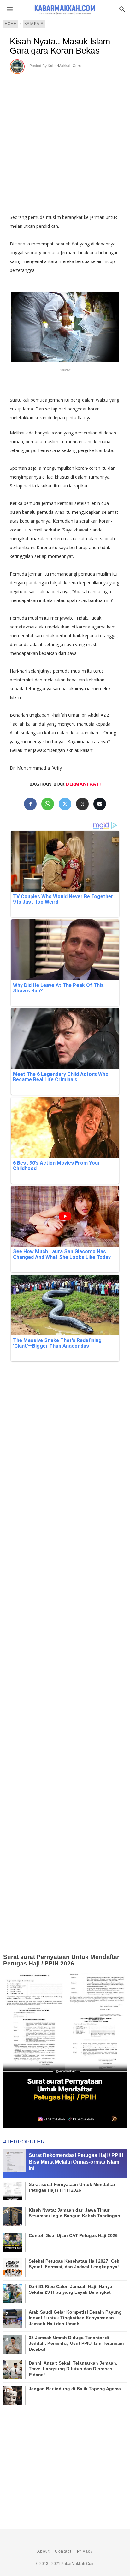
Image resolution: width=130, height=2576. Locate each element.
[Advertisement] (65, 142)
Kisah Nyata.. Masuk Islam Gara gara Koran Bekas (60, 46)
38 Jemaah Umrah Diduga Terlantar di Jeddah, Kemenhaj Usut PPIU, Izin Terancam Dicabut (76, 2343)
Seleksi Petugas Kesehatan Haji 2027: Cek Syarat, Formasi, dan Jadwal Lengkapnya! (74, 2264)
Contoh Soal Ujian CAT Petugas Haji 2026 (73, 2235)
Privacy (85, 2551)
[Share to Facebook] (30, 804)
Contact (63, 2551)
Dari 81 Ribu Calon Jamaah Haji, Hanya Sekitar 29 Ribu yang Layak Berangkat (71, 2289)
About (44, 2551)
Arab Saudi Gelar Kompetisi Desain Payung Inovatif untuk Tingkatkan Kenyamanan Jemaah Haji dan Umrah (75, 2318)
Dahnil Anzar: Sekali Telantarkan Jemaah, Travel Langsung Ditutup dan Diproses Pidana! (73, 2369)
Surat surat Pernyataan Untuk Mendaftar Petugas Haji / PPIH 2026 (61, 1960)
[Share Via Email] (100, 804)
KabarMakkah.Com (64, 66)
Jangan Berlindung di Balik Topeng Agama (75, 2389)
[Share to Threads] (82, 804)
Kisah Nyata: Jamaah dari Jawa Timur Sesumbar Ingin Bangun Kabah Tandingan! (75, 2213)
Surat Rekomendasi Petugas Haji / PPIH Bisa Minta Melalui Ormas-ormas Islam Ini (76, 2162)
